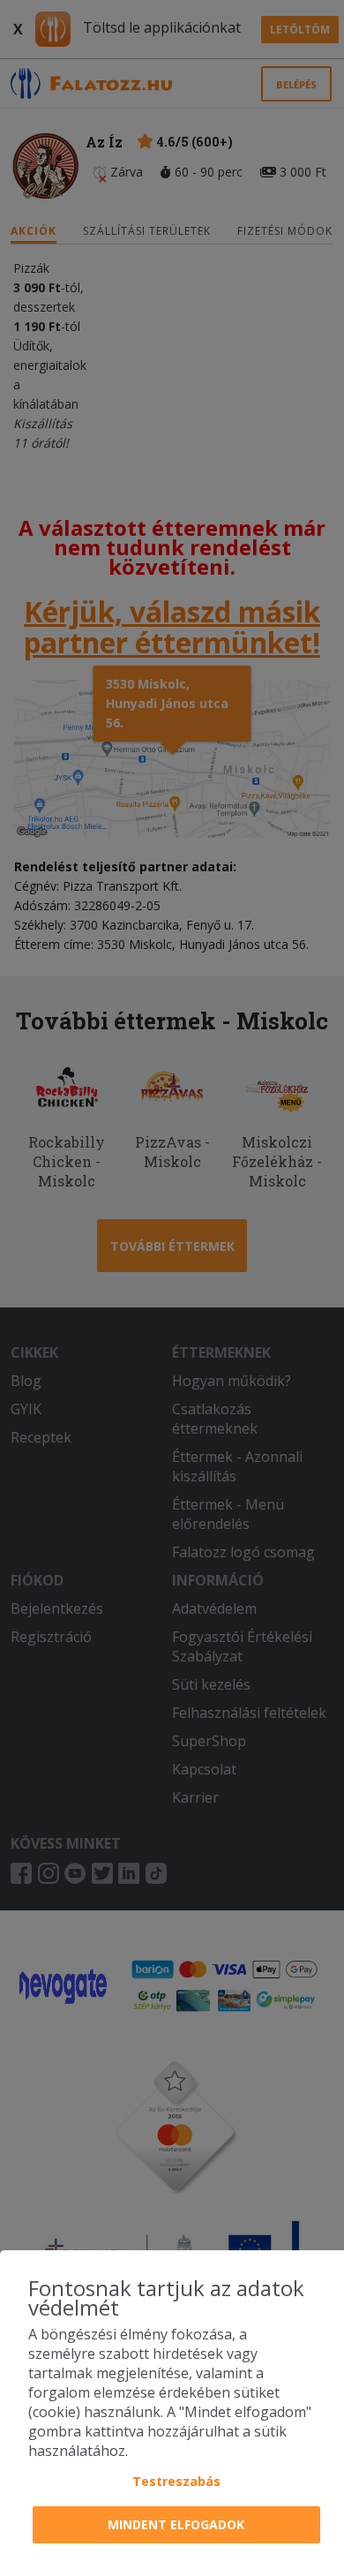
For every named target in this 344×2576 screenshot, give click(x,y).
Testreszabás (176, 2481)
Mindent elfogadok (176, 2524)
